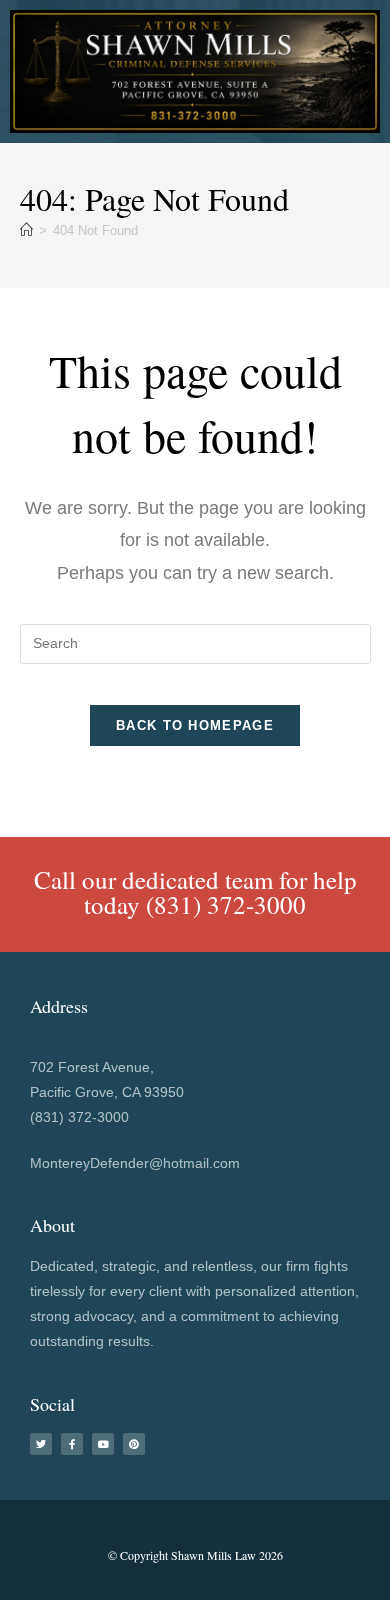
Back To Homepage (195, 725)
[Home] (26, 230)
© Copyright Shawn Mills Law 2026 (195, 1555)
